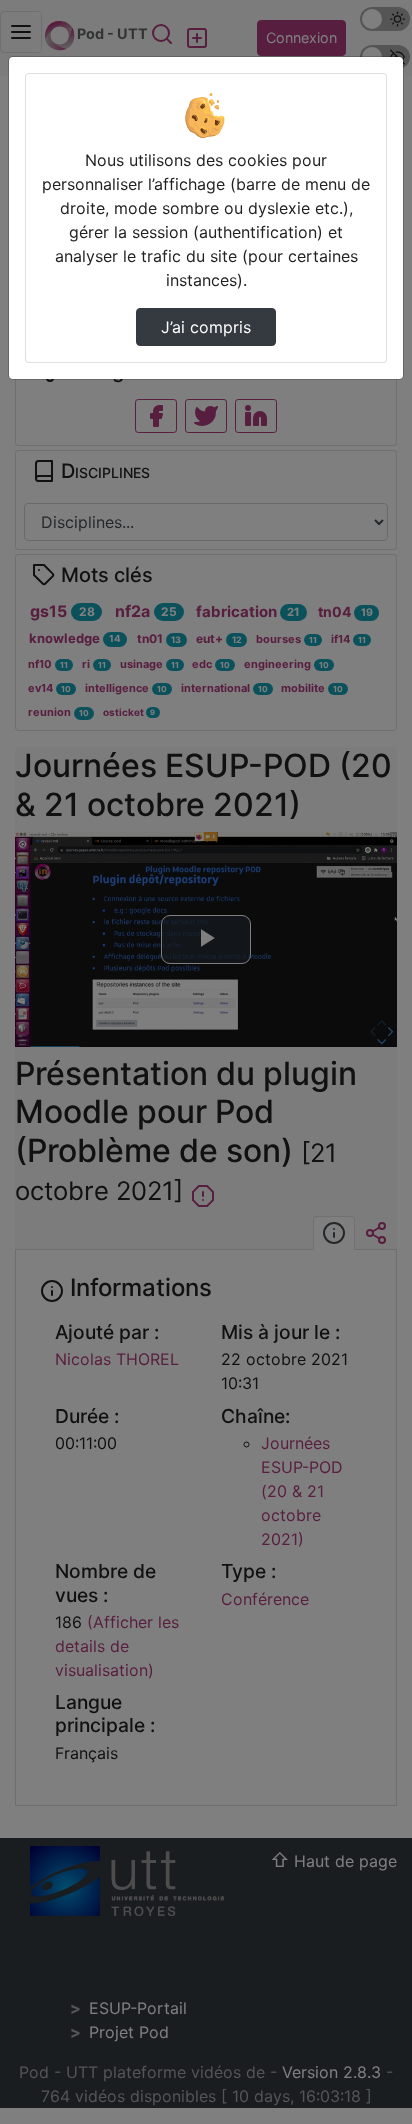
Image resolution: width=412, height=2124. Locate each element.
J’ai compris (206, 327)
